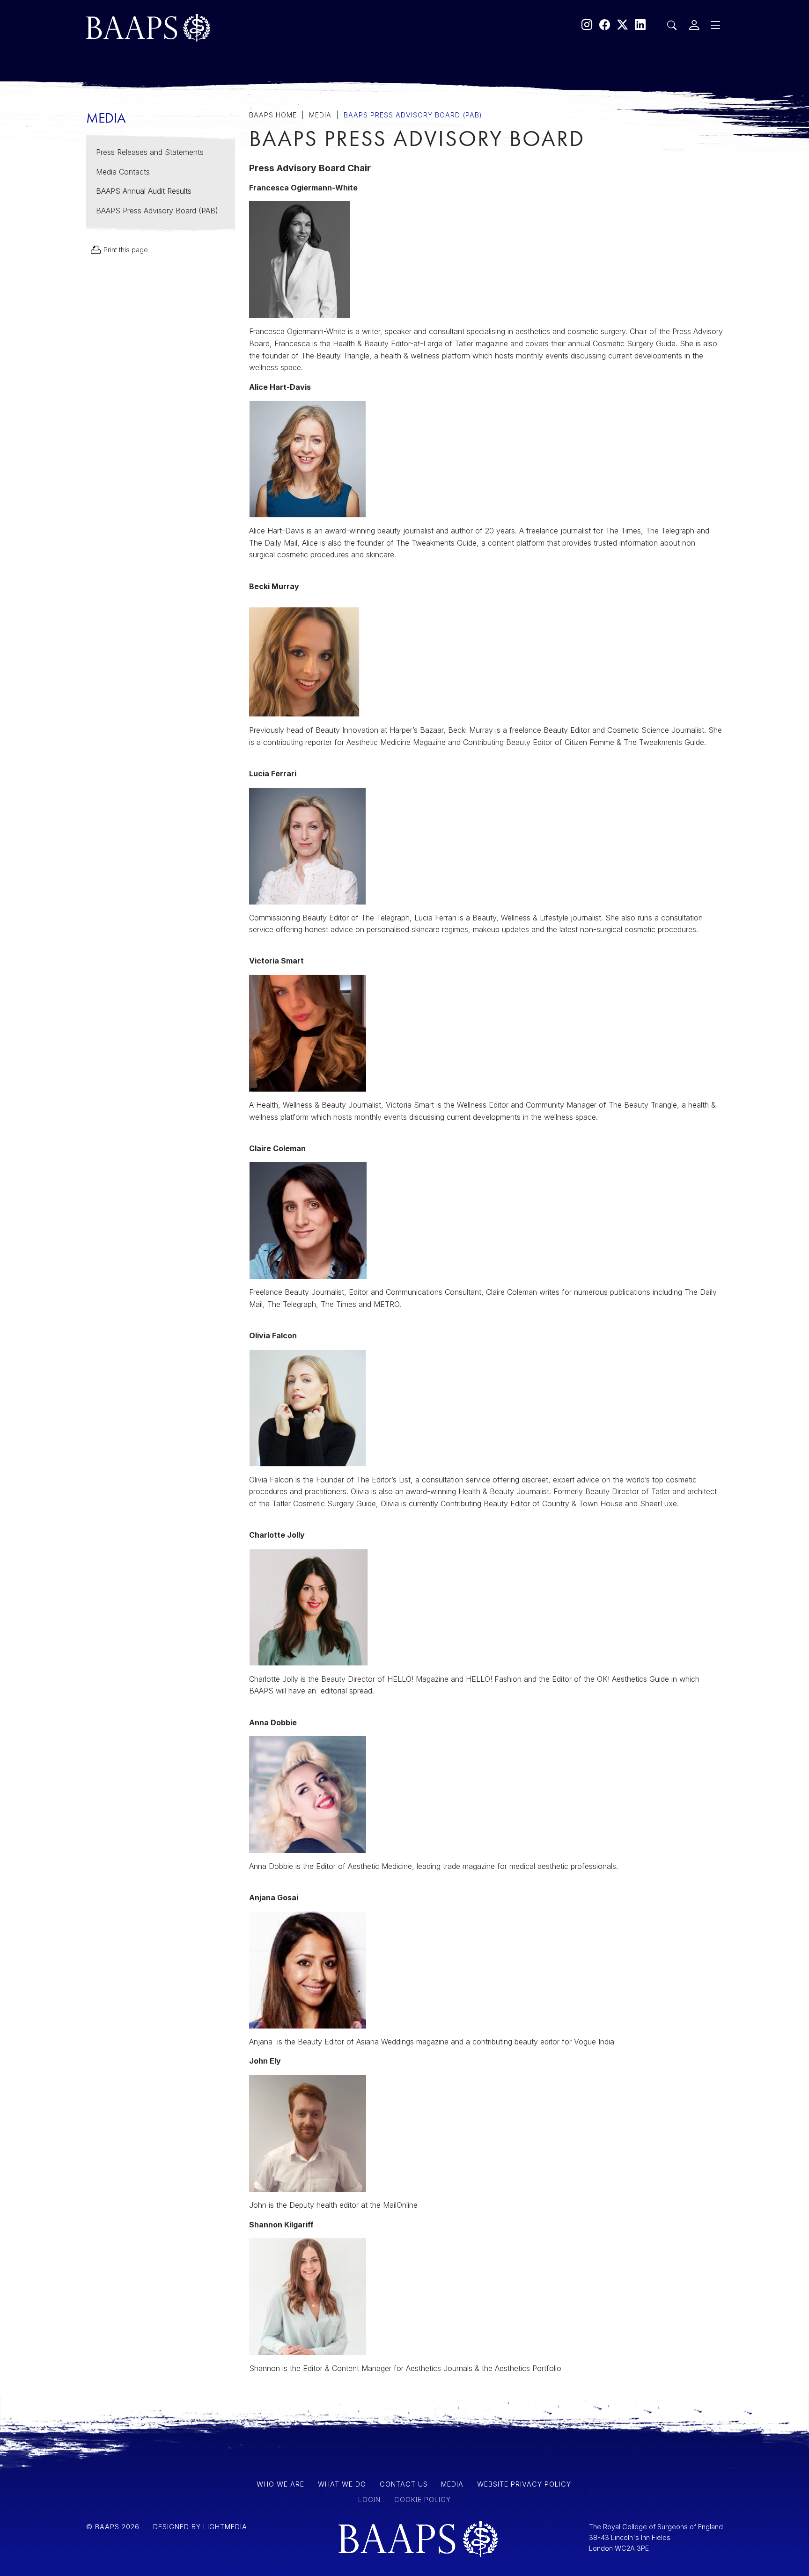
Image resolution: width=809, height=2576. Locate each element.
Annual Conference (205, 235)
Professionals (188, 140)
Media (164, 165)
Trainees (171, 190)
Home (163, 95)
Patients (169, 116)
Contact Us (180, 214)
